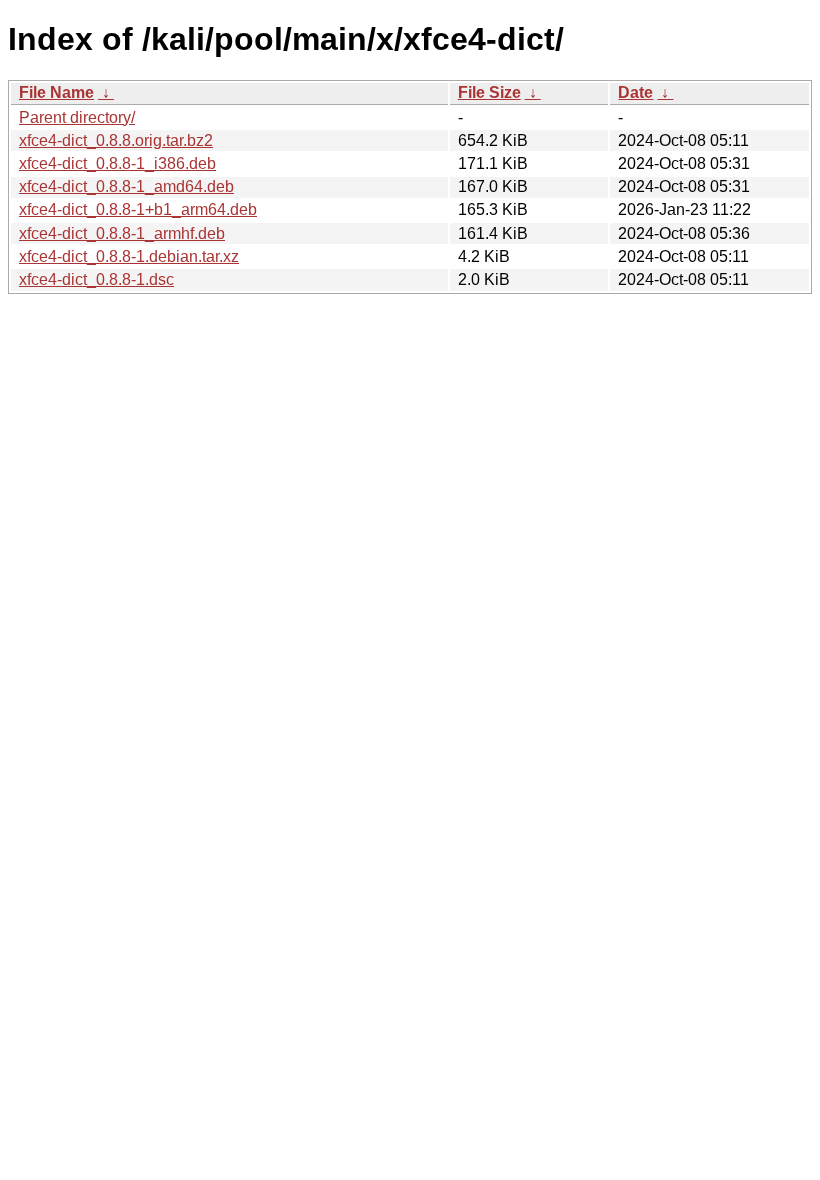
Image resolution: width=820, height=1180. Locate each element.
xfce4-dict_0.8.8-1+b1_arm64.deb (138, 209)
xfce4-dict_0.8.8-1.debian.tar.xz (129, 256)
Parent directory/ (77, 117)
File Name (56, 92)
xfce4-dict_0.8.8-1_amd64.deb (126, 186)
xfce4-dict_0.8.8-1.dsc (96, 279)
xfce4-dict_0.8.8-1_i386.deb (117, 163)
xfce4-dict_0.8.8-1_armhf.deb (122, 233)
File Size (489, 92)
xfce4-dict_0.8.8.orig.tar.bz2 (116, 140)
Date (635, 92)
